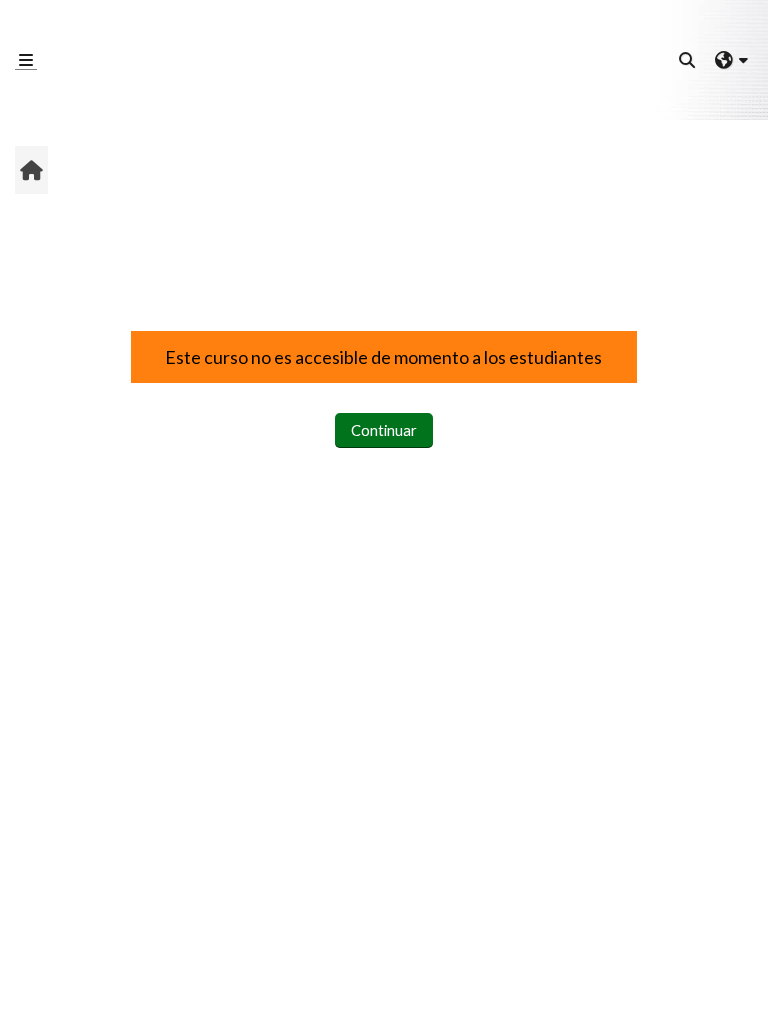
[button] (688, 60)
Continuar (384, 430)
